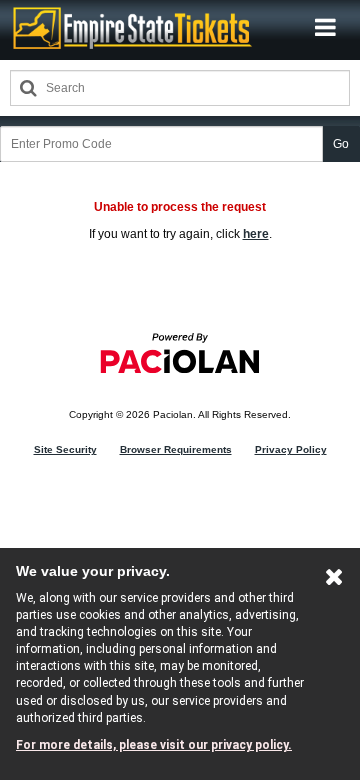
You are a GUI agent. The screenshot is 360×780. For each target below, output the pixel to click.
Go (341, 144)
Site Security (65, 449)
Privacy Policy (291, 449)
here (256, 234)
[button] (325, 28)
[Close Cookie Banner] (334, 581)
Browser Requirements (176, 449)
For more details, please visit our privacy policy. (154, 745)
